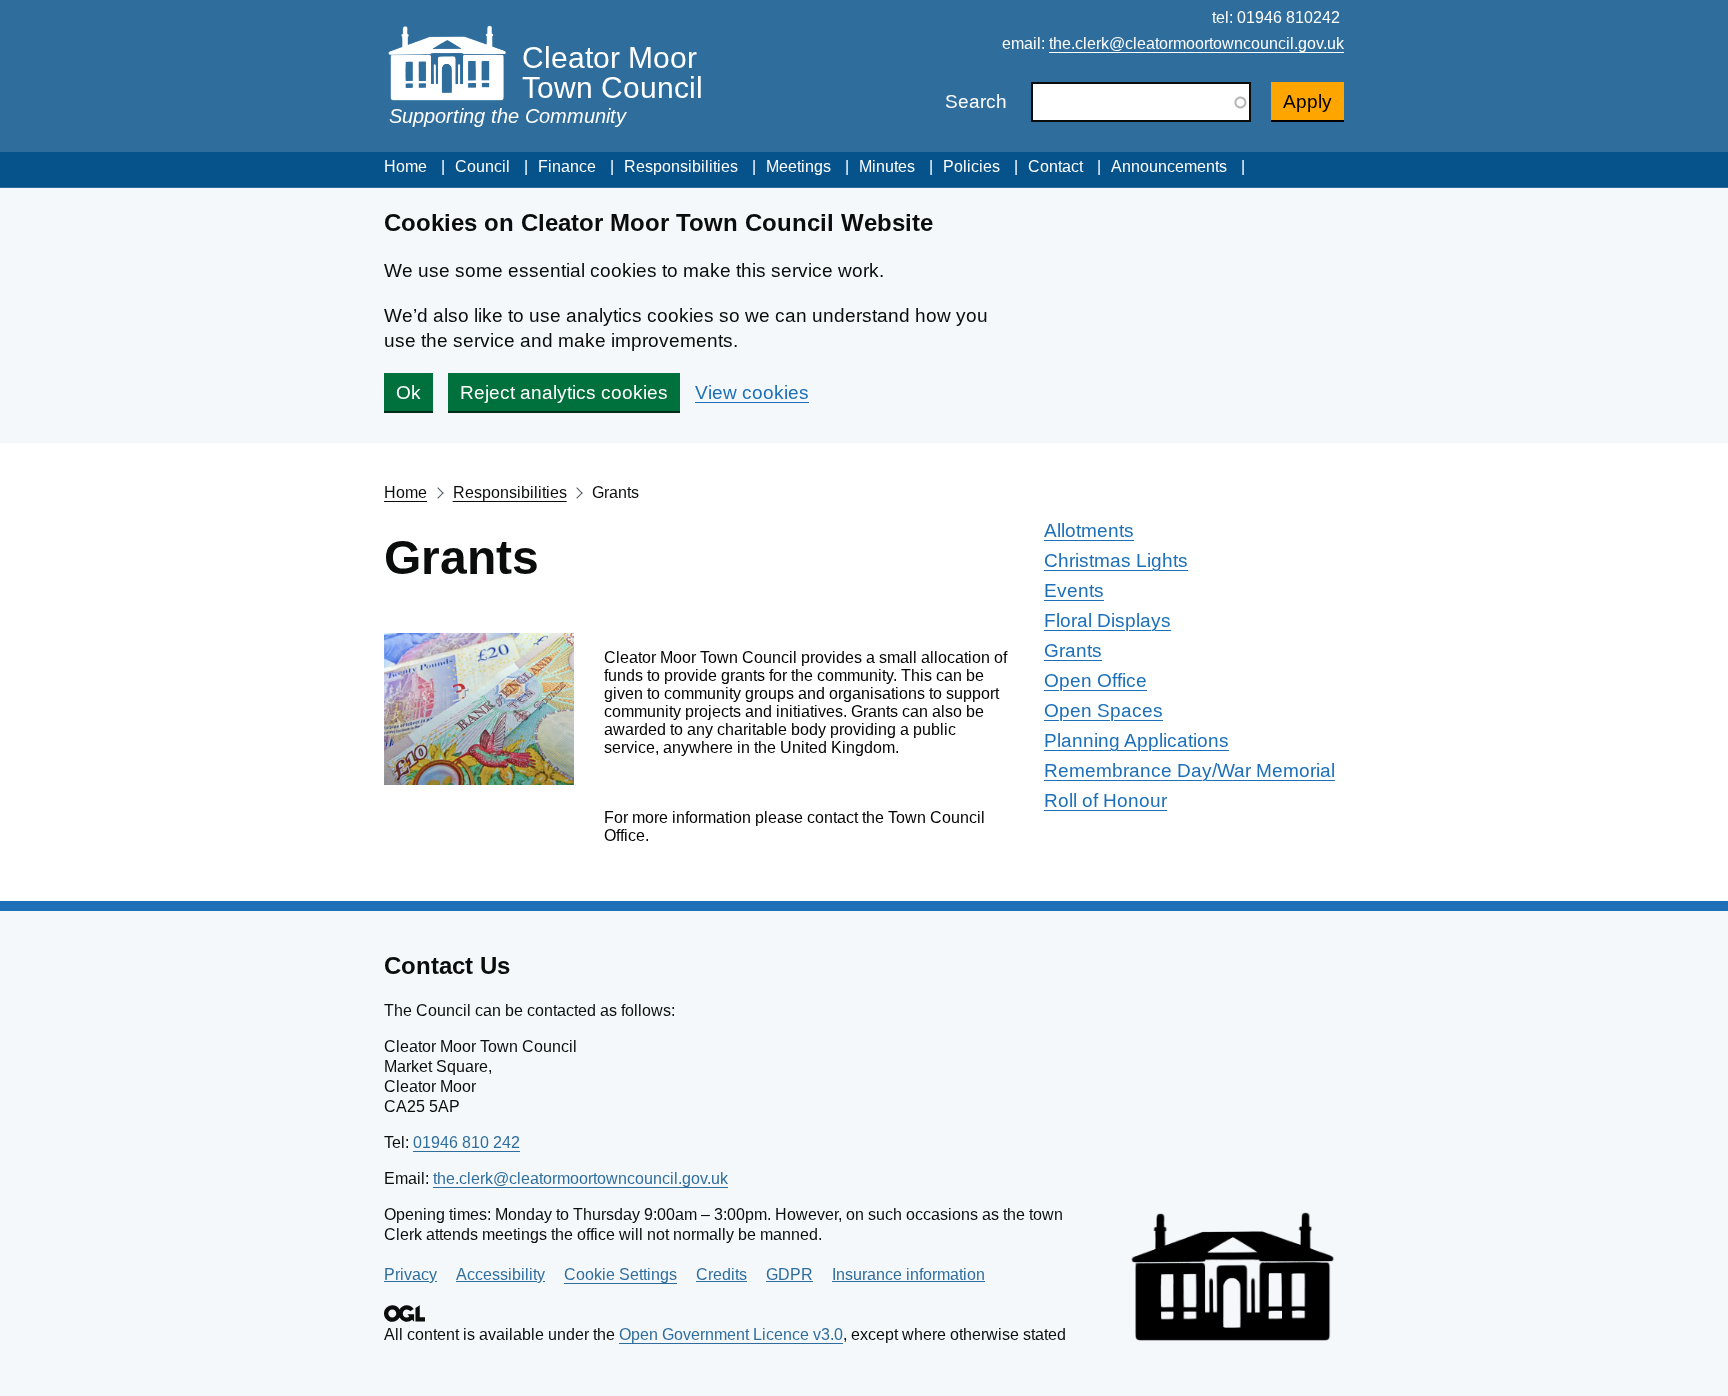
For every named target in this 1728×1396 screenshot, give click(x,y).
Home (405, 166)
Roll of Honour (1105, 800)
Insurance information (908, 1274)
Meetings (798, 166)
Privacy (410, 1274)
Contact (1055, 166)
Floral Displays (1107, 620)
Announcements (1169, 166)
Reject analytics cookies (564, 392)
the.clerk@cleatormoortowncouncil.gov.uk (1196, 43)
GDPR (789, 1274)
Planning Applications (1136, 740)
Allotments (1089, 530)
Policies (971, 166)
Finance (567, 166)
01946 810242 (1288, 17)
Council (482, 166)
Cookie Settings (620, 1274)
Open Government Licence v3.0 (731, 1334)
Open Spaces (1103, 710)
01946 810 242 (466, 1142)
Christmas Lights (1116, 560)
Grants (1073, 650)
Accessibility (500, 1274)
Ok (408, 392)
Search (976, 101)
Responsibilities (681, 166)
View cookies (752, 392)
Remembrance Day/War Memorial (1189, 770)
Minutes (887, 166)
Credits (721, 1274)
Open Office (1095, 680)
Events (1074, 590)
